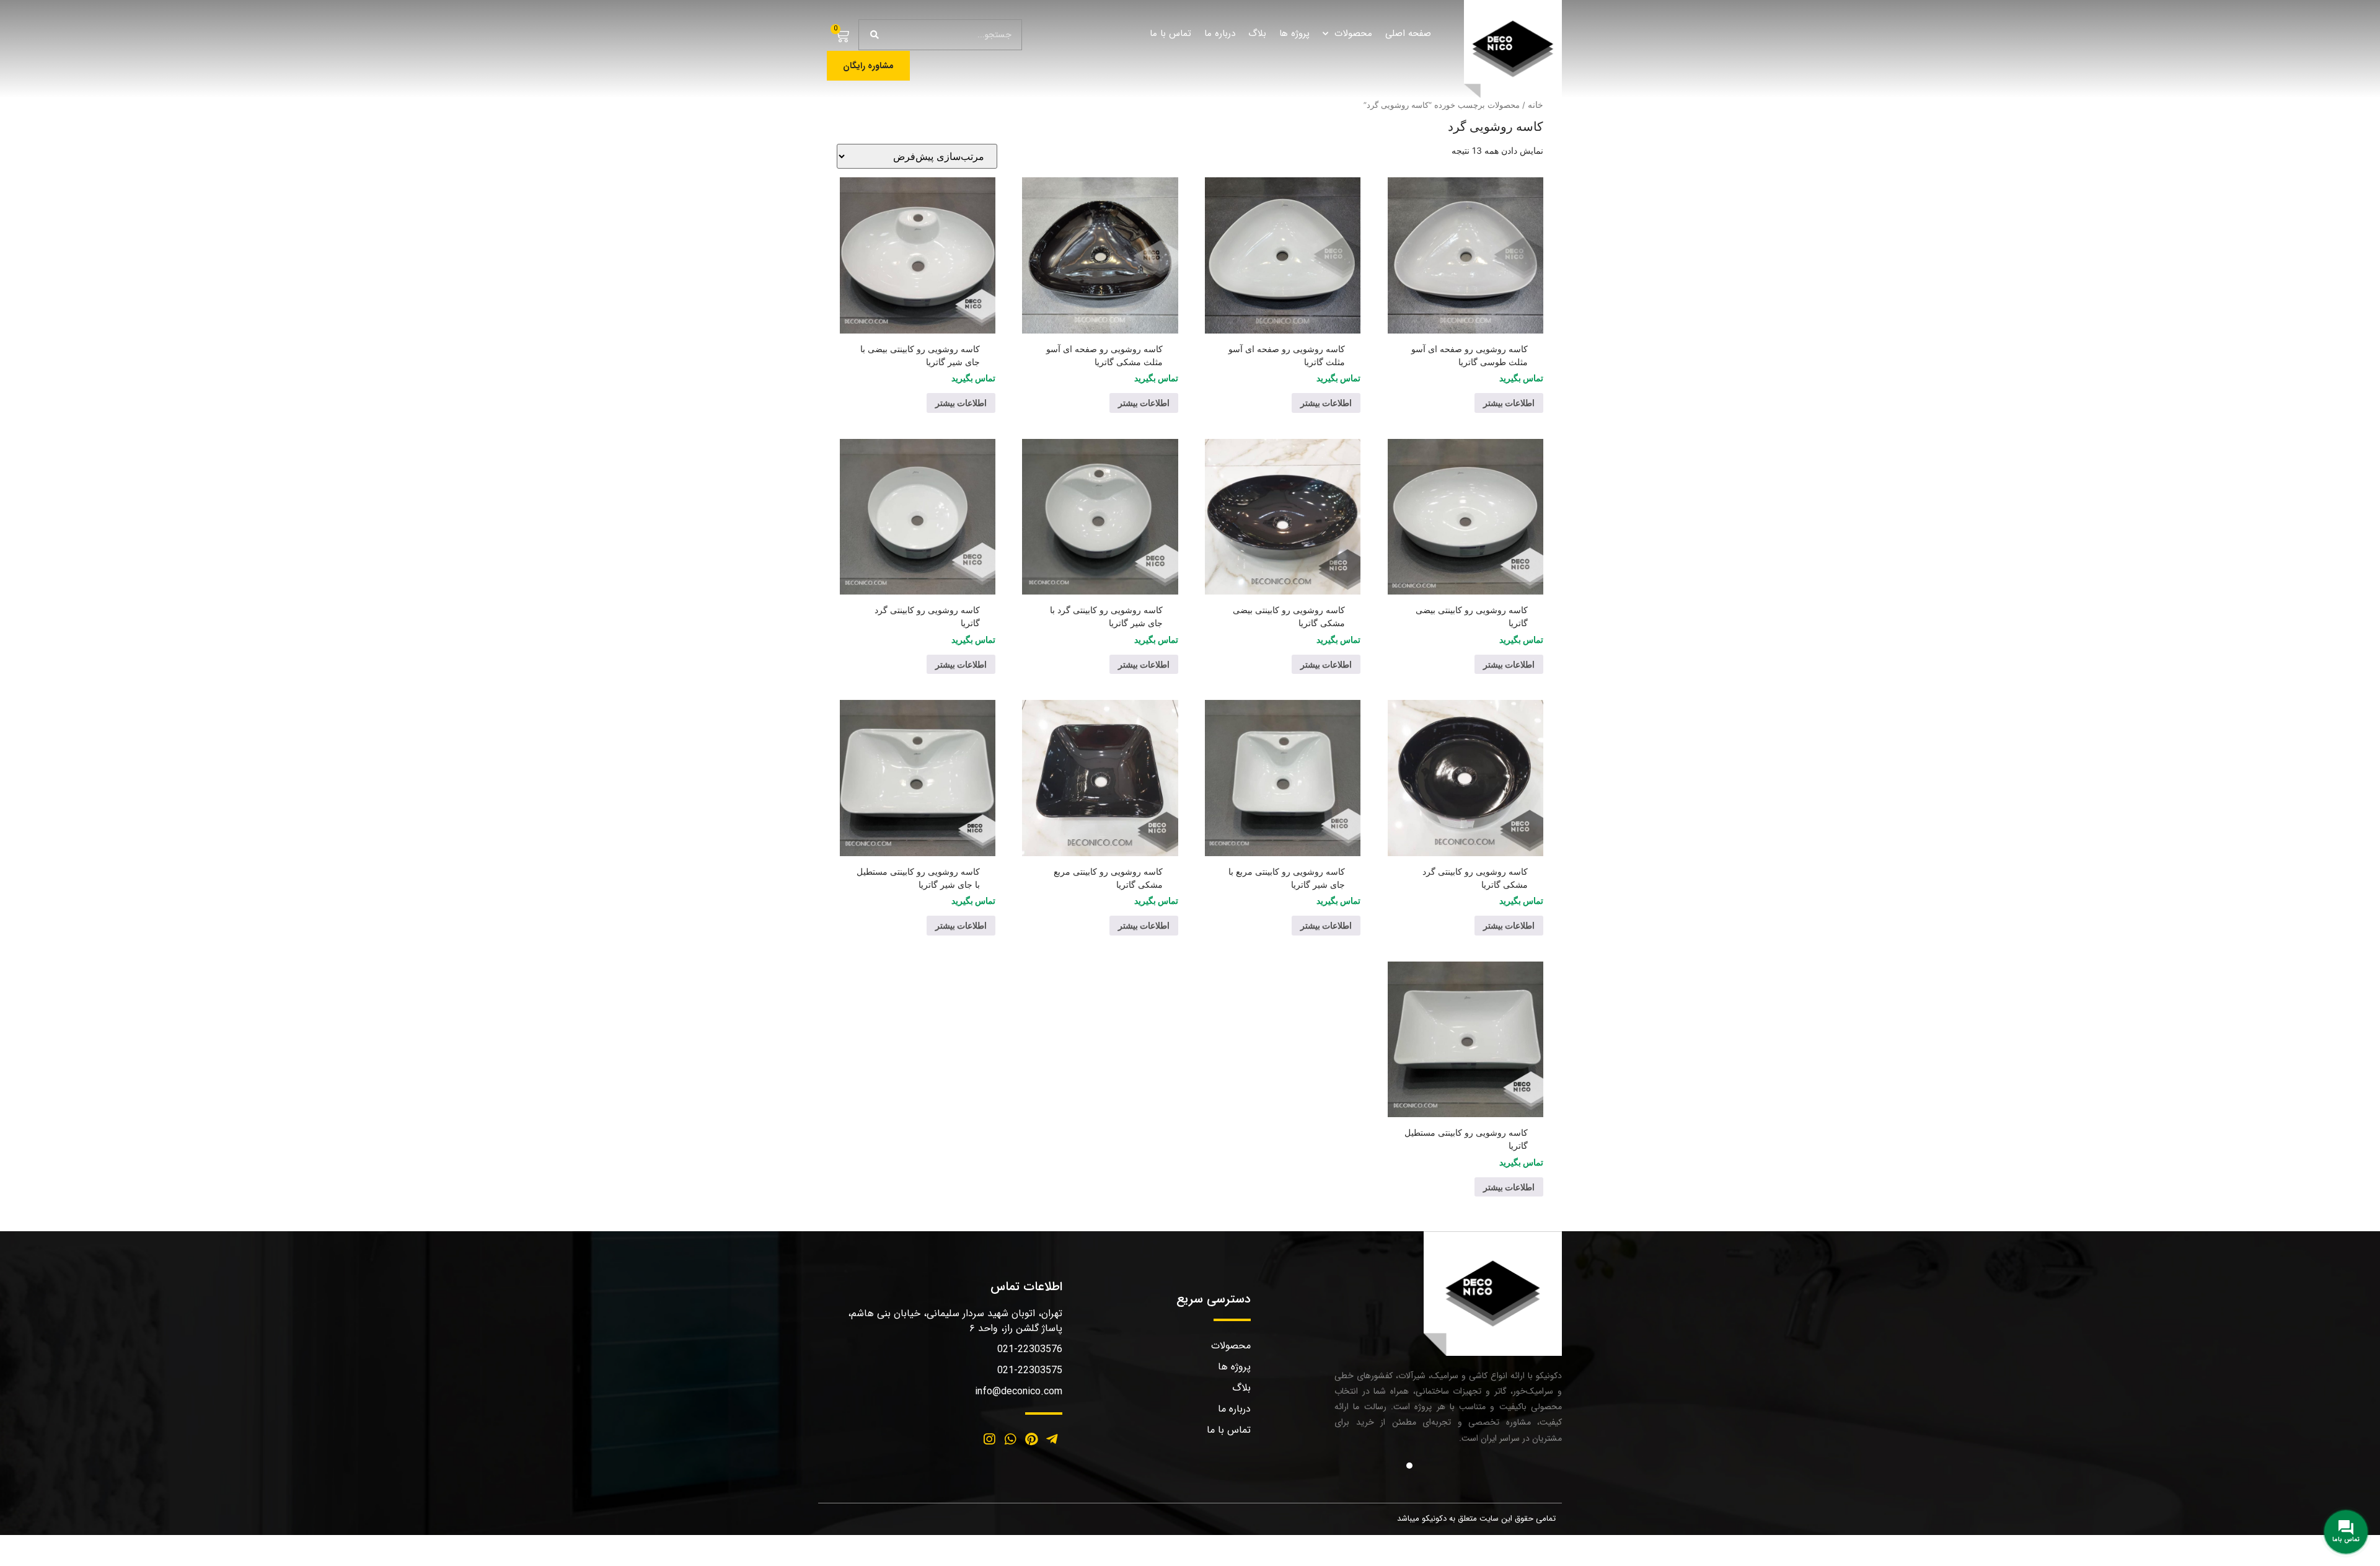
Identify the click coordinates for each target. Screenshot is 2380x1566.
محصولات (1353, 33)
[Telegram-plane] (1052, 1440)
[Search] (875, 35)
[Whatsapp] (1010, 1440)
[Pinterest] (1031, 1440)
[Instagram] (990, 1440)
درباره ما (1220, 33)
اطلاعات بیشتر (1509, 403)
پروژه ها (1294, 33)
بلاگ (1257, 33)
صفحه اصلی (1408, 33)
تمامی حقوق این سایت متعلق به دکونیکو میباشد (1476, 1519)
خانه (1536, 104)
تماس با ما (1170, 33)
